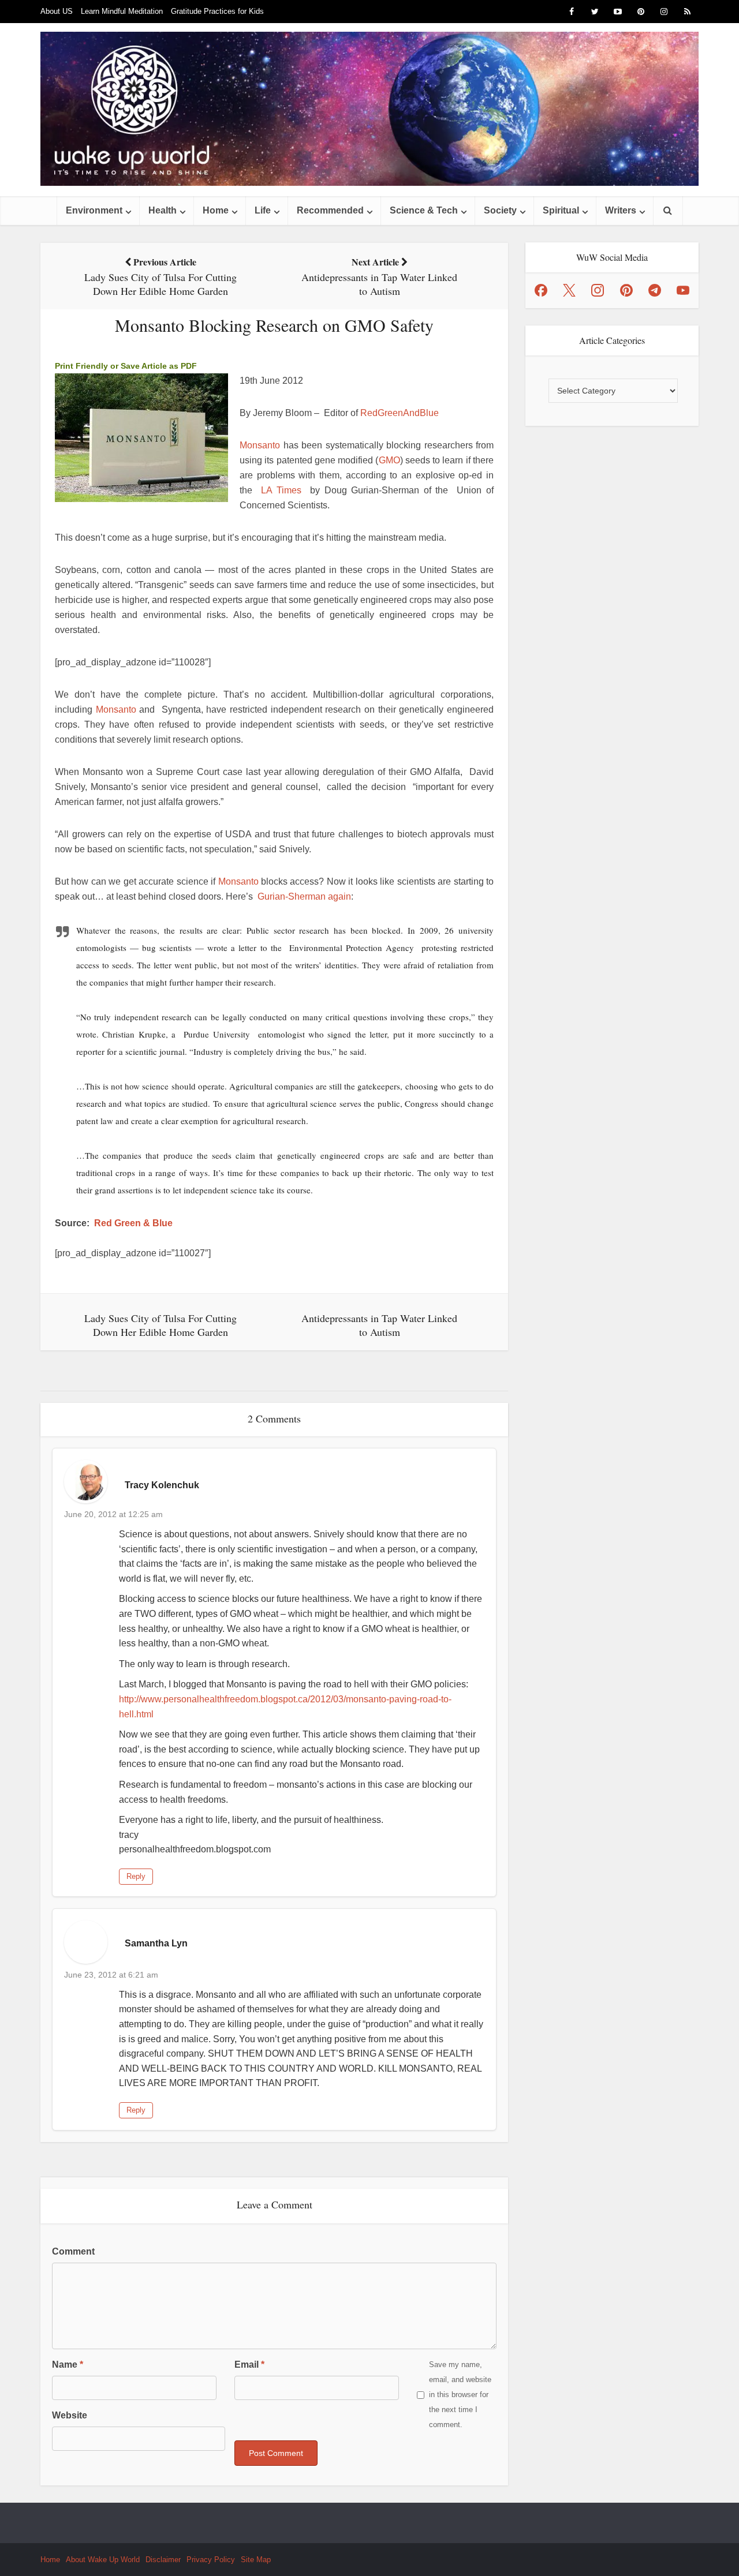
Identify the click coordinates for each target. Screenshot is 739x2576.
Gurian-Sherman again (304, 896)
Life (263, 210)
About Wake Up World (103, 2560)
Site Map (256, 2560)
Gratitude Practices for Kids (217, 11)
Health (163, 210)
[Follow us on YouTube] (683, 290)
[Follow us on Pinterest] (626, 290)
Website (70, 2415)
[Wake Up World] (369, 109)
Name (68, 2365)
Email (249, 2365)
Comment (73, 2251)
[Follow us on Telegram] (655, 290)
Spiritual (561, 210)
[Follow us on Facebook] (541, 290)
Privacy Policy (211, 2560)
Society (500, 210)
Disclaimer (163, 2560)
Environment (94, 210)
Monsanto (260, 445)
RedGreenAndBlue (400, 413)
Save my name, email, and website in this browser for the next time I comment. (460, 2395)
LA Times (281, 490)
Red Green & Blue (133, 1223)
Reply (136, 1876)
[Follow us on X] (569, 290)
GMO (389, 460)
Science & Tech (424, 210)
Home (216, 210)
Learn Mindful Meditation (122, 11)
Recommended (330, 210)
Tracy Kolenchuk (162, 1485)
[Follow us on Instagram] (598, 290)
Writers (621, 210)
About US (57, 11)
